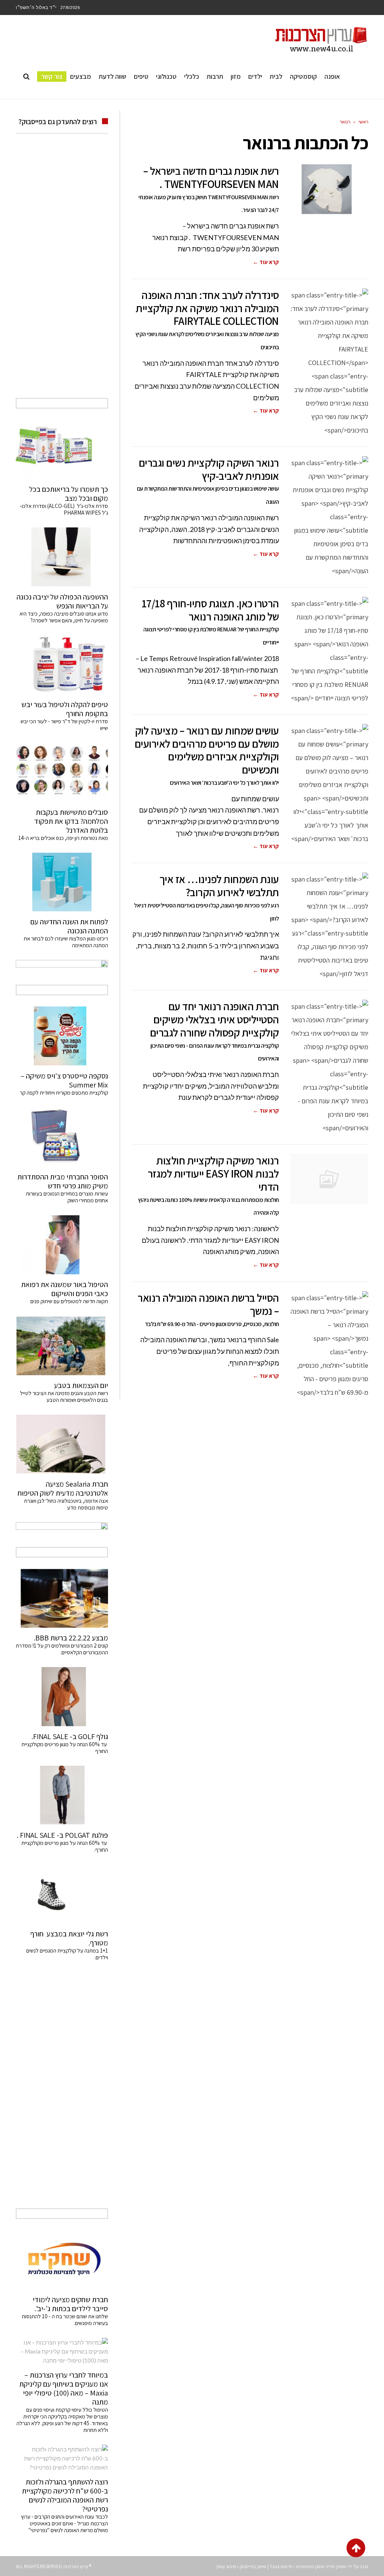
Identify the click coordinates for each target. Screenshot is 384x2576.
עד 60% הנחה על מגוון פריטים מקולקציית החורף (65, 1748)
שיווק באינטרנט (310, 2566)
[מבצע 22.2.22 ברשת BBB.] (62, 1598)
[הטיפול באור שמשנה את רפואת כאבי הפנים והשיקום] (62, 1245)
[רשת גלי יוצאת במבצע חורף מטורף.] (62, 1894)
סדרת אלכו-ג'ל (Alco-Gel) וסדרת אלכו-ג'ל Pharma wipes (64, 509)
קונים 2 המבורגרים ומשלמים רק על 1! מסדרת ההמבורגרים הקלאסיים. (62, 1649)
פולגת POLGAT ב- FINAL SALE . (62, 1835)
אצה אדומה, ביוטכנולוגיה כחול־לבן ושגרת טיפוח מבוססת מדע (66, 1504)
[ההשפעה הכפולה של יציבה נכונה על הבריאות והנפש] (62, 557)
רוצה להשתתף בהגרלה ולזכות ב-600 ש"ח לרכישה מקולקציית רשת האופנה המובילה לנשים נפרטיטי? (65, 2495)
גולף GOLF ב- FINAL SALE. (70, 1736)
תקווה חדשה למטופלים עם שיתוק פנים (68, 1301)
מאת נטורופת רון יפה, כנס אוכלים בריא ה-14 (63, 838)
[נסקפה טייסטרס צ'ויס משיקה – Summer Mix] (62, 1036)
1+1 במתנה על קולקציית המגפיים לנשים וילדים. (67, 1954)
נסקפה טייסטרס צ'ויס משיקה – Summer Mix (64, 1080)
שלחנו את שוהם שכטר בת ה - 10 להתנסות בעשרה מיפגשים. (65, 2320)
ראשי (363, 122)
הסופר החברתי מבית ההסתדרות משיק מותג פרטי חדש (63, 1181)
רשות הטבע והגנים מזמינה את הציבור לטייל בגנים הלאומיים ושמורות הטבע (64, 1396)
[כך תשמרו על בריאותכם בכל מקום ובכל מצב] (62, 449)
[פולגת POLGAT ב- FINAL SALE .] (62, 1795)
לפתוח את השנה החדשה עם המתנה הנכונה (69, 926)
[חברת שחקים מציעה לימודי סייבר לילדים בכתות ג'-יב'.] (62, 2260)
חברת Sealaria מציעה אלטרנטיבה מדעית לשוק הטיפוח (63, 1489)
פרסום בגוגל (281, 2566)
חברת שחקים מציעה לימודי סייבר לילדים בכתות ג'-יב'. (70, 2304)
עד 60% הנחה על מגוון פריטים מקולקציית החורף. (65, 1846)
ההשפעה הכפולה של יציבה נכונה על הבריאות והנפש (62, 601)
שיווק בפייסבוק (253, 2566)
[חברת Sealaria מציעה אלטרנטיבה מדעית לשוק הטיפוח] (62, 1444)
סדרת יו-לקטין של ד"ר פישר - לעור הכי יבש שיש (64, 725)
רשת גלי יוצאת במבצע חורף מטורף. (69, 1938)
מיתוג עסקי (226, 2566)
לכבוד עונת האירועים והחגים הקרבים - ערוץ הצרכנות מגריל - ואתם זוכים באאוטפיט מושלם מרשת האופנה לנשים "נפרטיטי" (64, 2523)
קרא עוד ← (266, 262)
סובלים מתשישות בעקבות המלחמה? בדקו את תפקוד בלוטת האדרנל (71, 821)
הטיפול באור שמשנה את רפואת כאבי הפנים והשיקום (64, 1289)
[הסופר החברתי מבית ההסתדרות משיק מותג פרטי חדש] (62, 1137)
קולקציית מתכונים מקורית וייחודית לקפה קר (64, 1093)
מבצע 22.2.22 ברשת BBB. (71, 1638)
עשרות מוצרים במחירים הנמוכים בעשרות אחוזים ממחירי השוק (67, 1197)
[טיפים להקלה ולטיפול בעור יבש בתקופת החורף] (62, 665)
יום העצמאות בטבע (81, 1385)
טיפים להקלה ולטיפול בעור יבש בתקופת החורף (65, 709)
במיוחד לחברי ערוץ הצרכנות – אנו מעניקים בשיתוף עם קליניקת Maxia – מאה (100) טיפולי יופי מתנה (64, 2388)
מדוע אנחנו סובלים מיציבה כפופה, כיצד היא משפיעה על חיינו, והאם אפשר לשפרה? (64, 617)
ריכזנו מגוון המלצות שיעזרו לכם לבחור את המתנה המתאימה (66, 942)
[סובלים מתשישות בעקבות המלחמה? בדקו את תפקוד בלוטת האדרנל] (62, 772)
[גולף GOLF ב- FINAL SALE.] (62, 1697)
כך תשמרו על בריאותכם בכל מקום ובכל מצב (69, 494)
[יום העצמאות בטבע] (62, 1346)
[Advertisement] (62, 274)
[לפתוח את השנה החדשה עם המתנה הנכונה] (62, 882)
